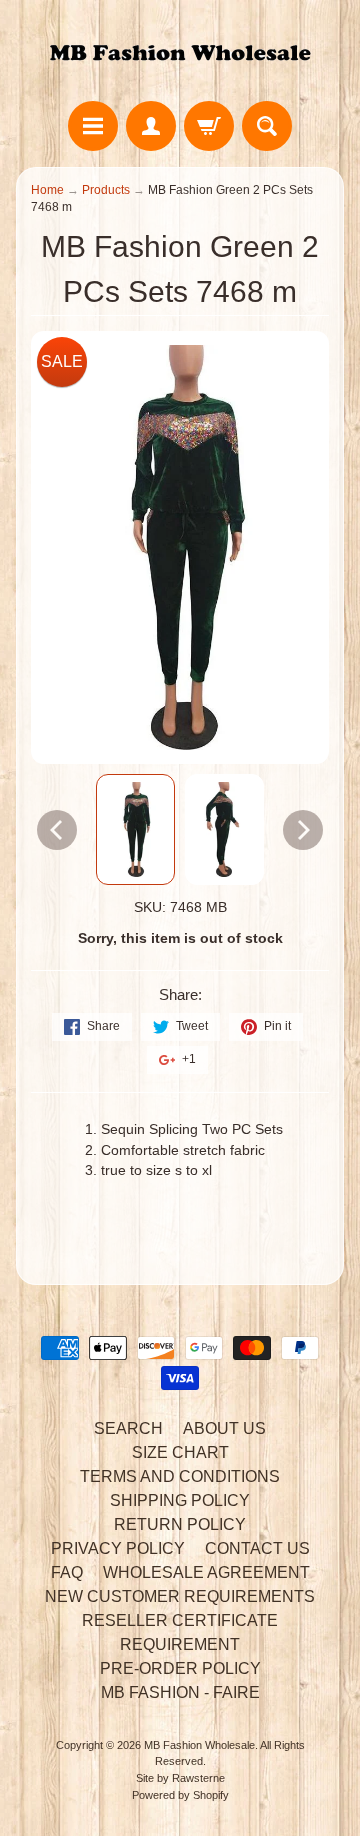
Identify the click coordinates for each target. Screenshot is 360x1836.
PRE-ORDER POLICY (180, 1668)
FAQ (67, 1572)
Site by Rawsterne (180, 1778)
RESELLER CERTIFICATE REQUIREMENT (180, 1632)
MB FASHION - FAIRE (180, 1692)
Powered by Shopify (180, 1795)
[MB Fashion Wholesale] (180, 53)
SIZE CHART (180, 1452)
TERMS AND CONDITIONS (180, 1476)
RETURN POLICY (180, 1524)
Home (47, 190)
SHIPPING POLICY (180, 1500)
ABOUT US (224, 1428)
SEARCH (128, 1428)
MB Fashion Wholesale (199, 1745)
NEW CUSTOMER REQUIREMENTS (180, 1596)
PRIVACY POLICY (118, 1548)
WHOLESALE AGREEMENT (206, 1572)
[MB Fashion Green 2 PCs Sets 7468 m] (135, 829)
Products (106, 190)
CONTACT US (257, 1548)
